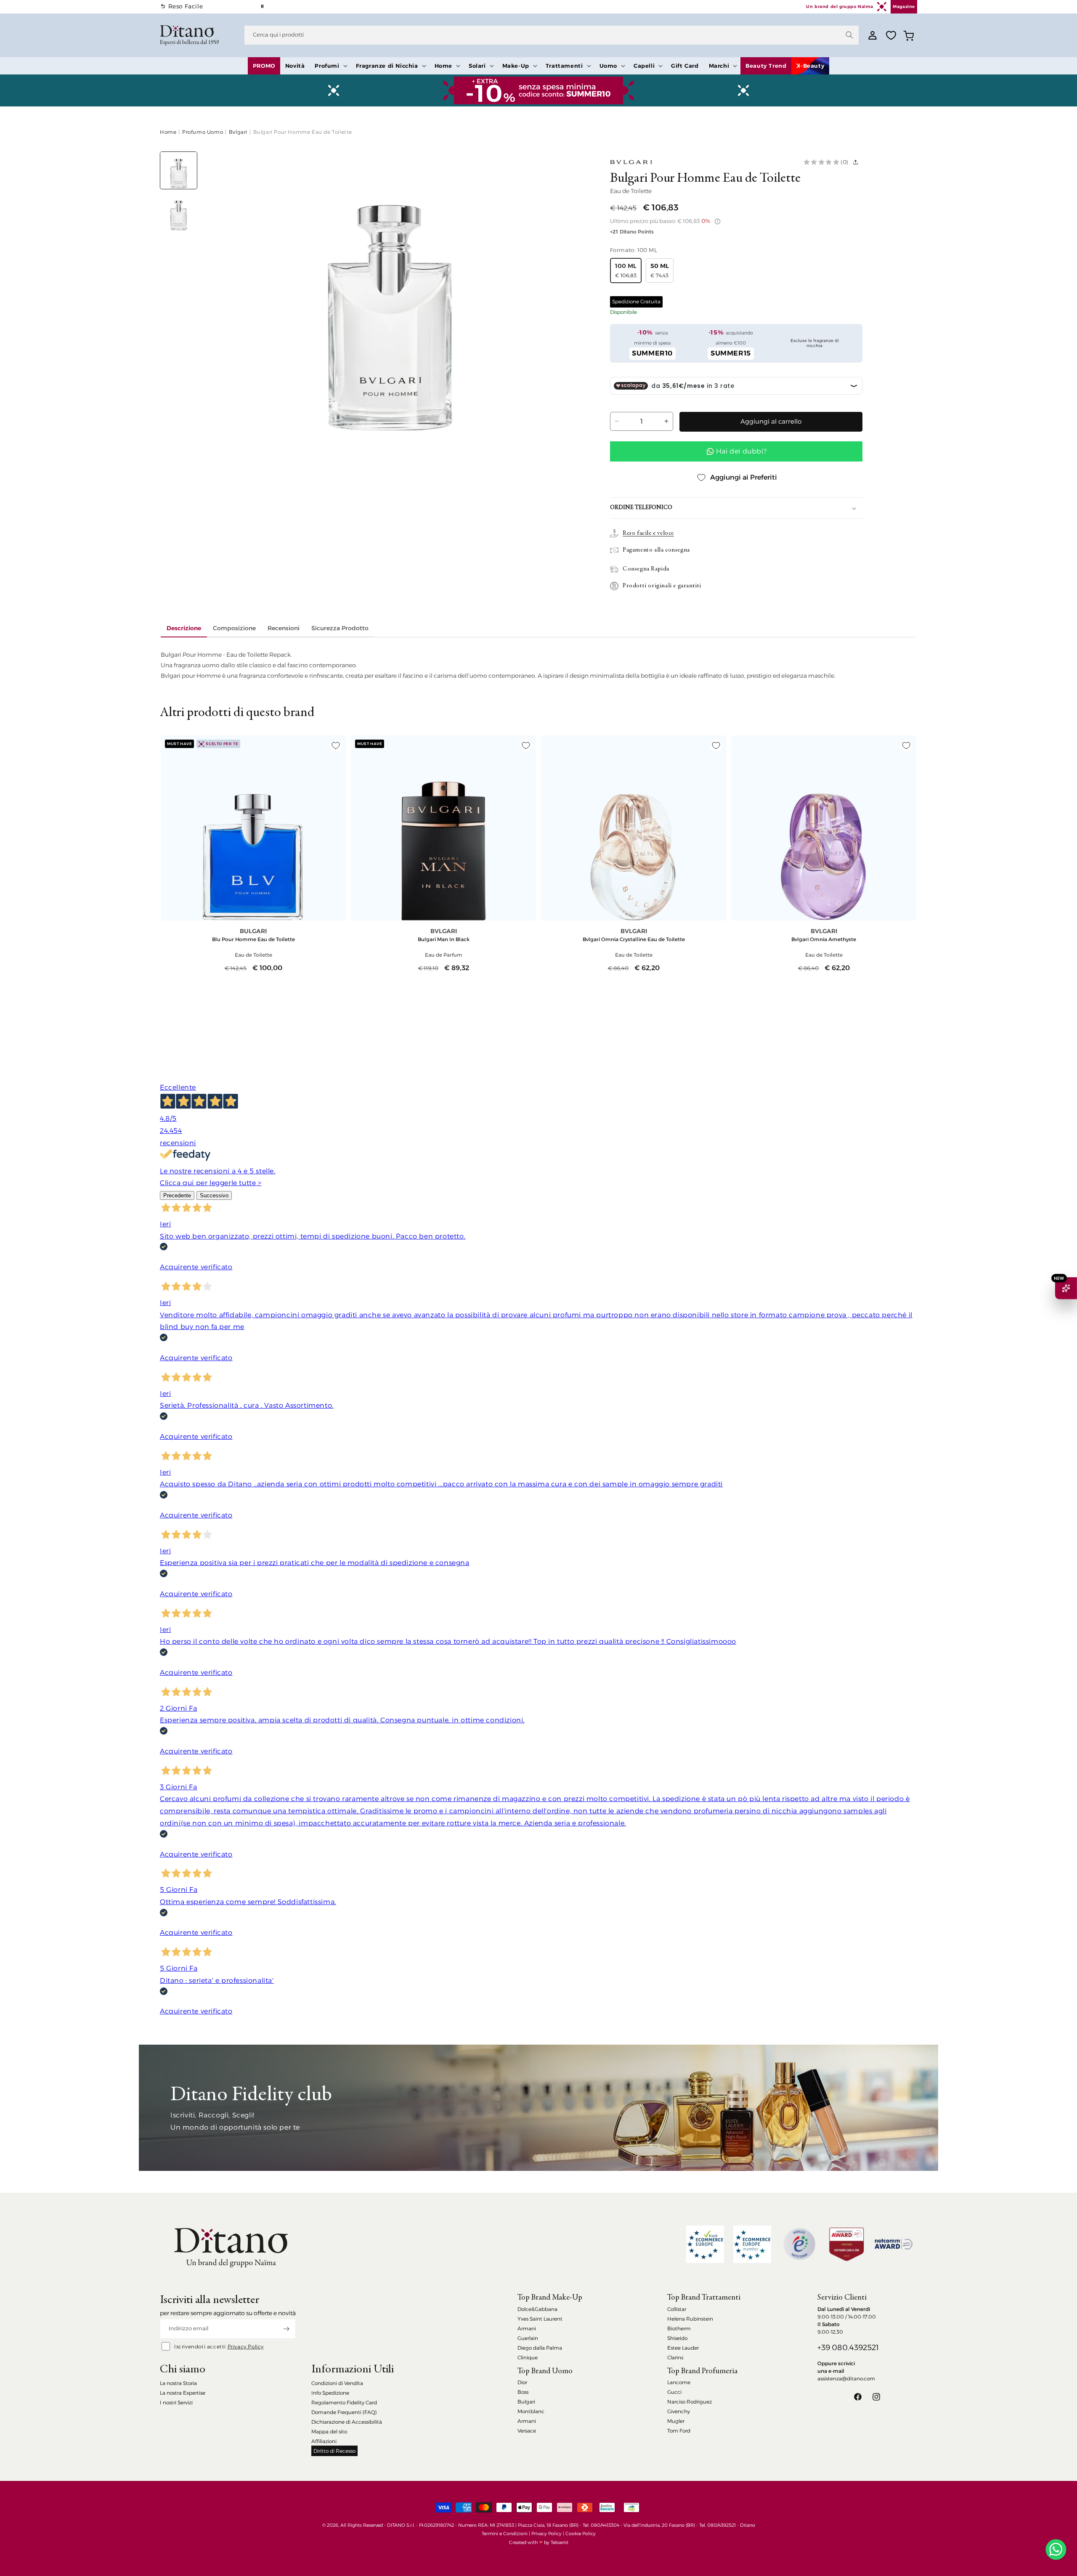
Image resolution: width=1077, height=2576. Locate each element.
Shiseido (677, 2338)
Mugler (676, 2421)
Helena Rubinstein (690, 2319)
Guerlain (528, 2338)
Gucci (674, 2392)
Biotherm (679, 2328)
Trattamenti (564, 66)
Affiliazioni (324, 2441)
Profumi (327, 66)
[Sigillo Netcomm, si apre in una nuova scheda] (799, 2244)
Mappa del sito (329, 2431)
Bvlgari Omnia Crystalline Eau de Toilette (634, 939)
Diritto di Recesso (334, 2451)
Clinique (528, 2357)
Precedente (177, 1195)
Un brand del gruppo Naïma (840, 7)
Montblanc (531, 2411)
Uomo (608, 66)
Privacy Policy (246, 2347)
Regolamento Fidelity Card (344, 2402)
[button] (330, 66)
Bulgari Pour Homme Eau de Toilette (303, 132)
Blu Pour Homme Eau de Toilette (253, 939)
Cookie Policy (581, 2534)
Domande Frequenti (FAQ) (344, 2412)
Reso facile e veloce (648, 533)
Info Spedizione (330, 2393)
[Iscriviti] (286, 2329)
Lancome (679, 2382)
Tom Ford (679, 2431)
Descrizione (184, 628)
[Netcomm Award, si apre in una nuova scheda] (846, 2244)
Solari (477, 66)
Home (443, 66)
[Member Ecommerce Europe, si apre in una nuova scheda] (752, 2244)
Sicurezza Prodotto (340, 628)
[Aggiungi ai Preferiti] (336, 745)
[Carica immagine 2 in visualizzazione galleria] (179, 212)
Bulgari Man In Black (444, 939)
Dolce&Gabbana (537, 2309)
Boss (523, 2392)
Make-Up (516, 66)
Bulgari (526, 2402)
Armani (527, 2328)
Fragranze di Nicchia (387, 66)
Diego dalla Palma (540, 2348)
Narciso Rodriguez (690, 2402)
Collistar (677, 2309)
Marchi (719, 66)
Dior (522, 2382)
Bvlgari (238, 132)
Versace (527, 2431)
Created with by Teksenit (539, 2542)
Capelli (644, 66)
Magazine (904, 7)
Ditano (748, 2525)
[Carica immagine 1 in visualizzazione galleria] (179, 170)
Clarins (675, 2357)
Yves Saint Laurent (540, 2319)
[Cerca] (849, 35)
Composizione (234, 628)
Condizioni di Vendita (337, 2383)
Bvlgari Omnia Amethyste (824, 939)
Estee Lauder (683, 2348)
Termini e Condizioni (505, 2534)
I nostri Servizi (176, 2402)
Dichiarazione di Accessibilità (347, 2422)
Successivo (214, 1195)
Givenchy (679, 2411)
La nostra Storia (178, 2383)
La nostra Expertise (183, 2393)
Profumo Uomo (203, 132)
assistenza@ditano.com (846, 2378)
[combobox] (552, 35)
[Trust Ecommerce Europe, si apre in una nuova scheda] (705, 2244)
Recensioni (284, 628)
